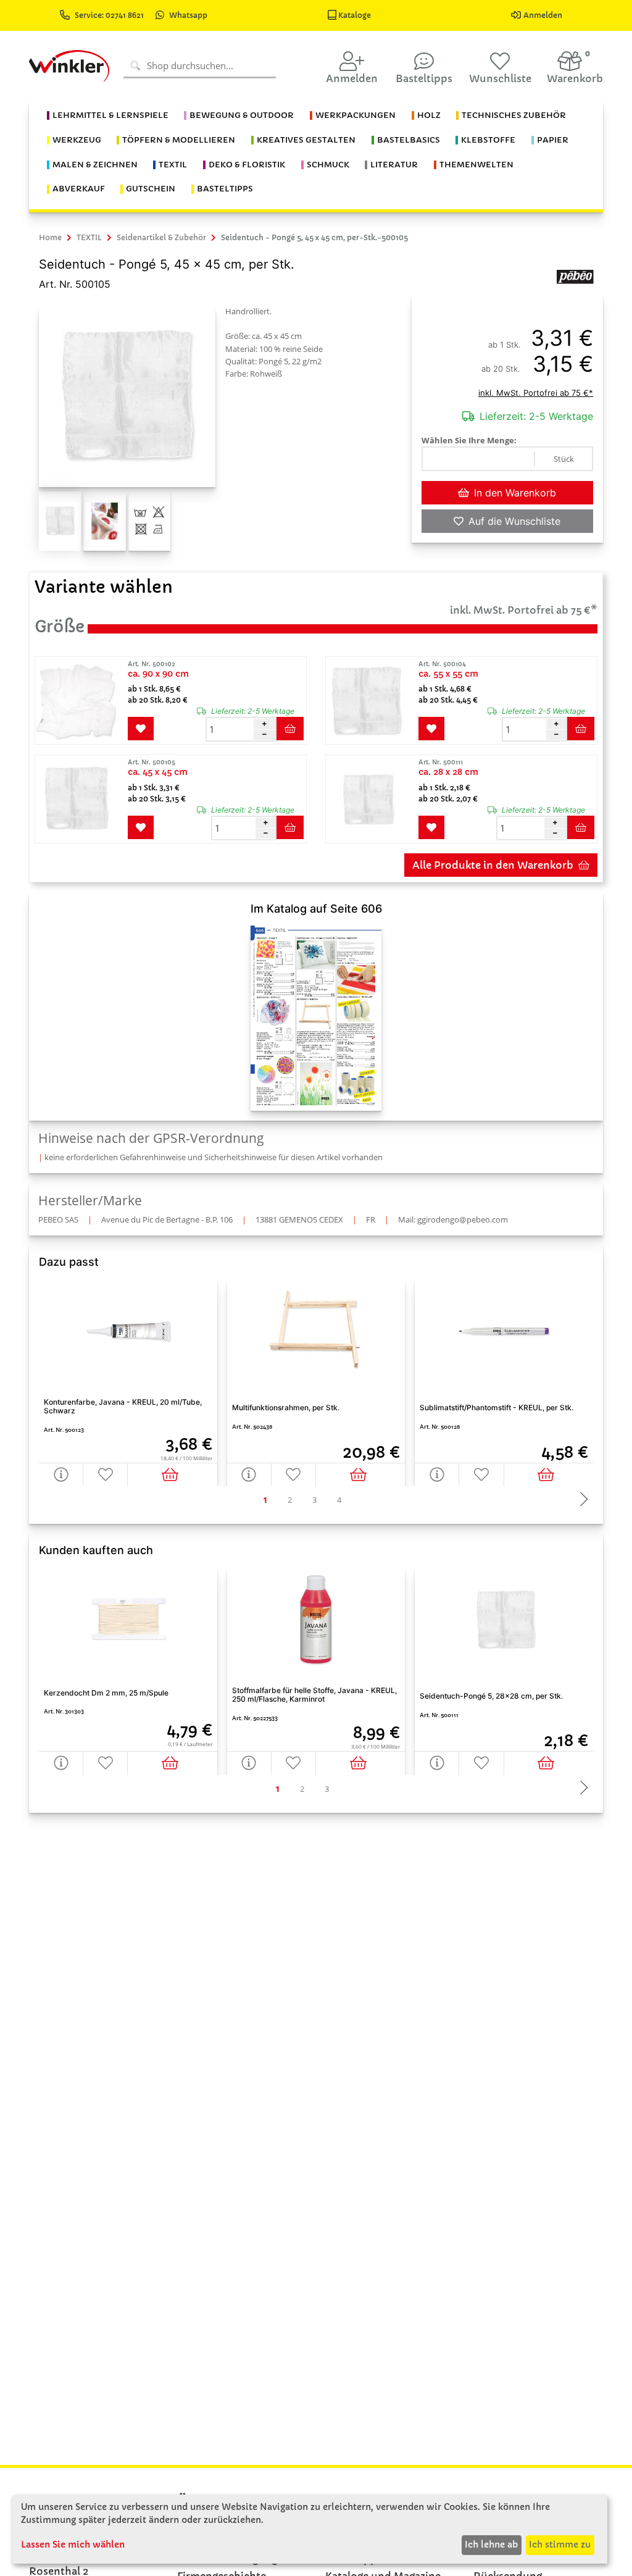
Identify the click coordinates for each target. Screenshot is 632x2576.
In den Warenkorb (515, 493)
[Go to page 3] (315, 1500)
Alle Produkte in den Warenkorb (493, 865)
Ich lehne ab (491, 2545)
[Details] (61, 1474)
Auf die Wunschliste (514, 521)
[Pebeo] (575, 276)
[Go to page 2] (290, 1500)
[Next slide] (581, 1500)
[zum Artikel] (80, 701)
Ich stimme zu (560, 2545)
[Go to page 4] (339, 1500)
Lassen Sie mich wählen (73, 2545)
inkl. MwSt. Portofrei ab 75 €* (536, 393)
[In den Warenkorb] (172, 1474)
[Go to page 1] (265, 1500)
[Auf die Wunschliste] (106, 1474)
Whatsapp (188, 15)
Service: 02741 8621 (110, 15)
